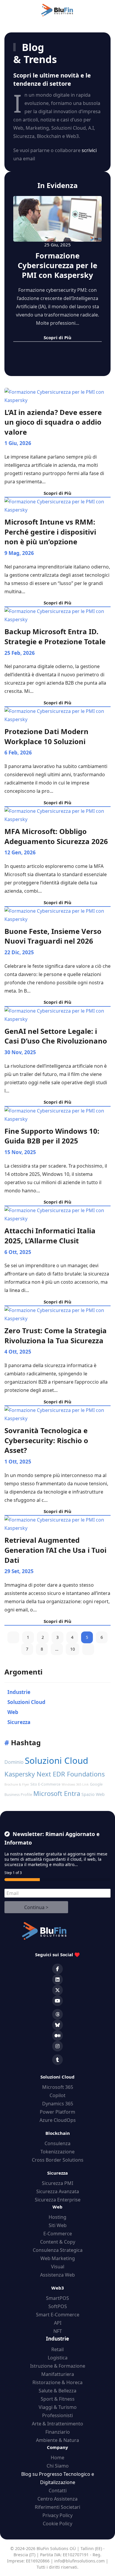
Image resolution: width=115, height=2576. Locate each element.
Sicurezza (57, 2173)
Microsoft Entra (57, 1793)
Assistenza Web (57, 2275)
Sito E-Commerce (45, 1784)
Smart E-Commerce (58, 2315)
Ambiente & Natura (57, 2440)
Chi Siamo (58, 2466)
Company (57, 2447)
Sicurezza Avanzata (58, 2191)
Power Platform (57, 2112)
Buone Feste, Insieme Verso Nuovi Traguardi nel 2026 (53, 936)
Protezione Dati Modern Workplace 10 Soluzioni (46, 736)
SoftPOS (58, 2306)
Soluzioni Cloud (56, 1761)
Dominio (14, 1762)
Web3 (58, 2288)
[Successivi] (88, 1649)
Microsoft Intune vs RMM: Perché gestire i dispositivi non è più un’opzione (50, 532)
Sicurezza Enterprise (58, 2200)
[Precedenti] (13, 1637)
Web (57, 2207)
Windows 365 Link (75, 1784)
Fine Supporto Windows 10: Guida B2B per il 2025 (52, 1136)
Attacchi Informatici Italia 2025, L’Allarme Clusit (50, 1236)
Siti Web (58, 2225)
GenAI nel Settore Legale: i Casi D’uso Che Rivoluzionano (56, 1036)
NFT (58, 2331)
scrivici (89, 150)
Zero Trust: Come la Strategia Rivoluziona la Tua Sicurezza (56, 1335)
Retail (57, 2349)
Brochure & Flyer (17, 1784)
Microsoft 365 (58, 2087)
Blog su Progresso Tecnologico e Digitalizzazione (58, 2478)
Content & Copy (58, 2242)
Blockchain (58, 2133)
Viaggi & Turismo (58, 2407)
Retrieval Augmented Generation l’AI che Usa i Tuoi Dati (55, 1550)
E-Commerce (58, 2234)
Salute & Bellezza (57, 2391)
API (58, 2323)
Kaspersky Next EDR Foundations (55, 1774)
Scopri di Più (57, 493)
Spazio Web (93, 1794)
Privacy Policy (57, 2515)
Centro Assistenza (57, 2499)
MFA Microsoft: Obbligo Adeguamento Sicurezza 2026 (56, 836)
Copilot (57, 2095)
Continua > (36, 1907)
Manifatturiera (58, 2374)
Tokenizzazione (57, 2152)
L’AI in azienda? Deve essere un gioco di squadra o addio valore (53, 422)
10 (73, 1649)
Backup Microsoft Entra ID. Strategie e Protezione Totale (55, 636)
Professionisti (57, 2415)
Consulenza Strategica (58, 2250)
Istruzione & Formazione (58, 2366)
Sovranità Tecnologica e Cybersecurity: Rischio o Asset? (46, 1440)
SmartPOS (57, 2298)
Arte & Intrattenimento (57, 2424)
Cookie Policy (57, 2524)
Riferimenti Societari (57, 2507)
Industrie (57, 2339)
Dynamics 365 (58, 2104)
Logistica (58, 2358)
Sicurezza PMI (57, 2183)
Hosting (57, 2217)
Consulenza (57, 2143)
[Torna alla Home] (57, 10)
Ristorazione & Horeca (57, 2382)
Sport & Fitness (58, 2399)
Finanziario (58, 2432)
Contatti (58, 2491)
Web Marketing (58, 2258)
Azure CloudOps (58, 2120)
